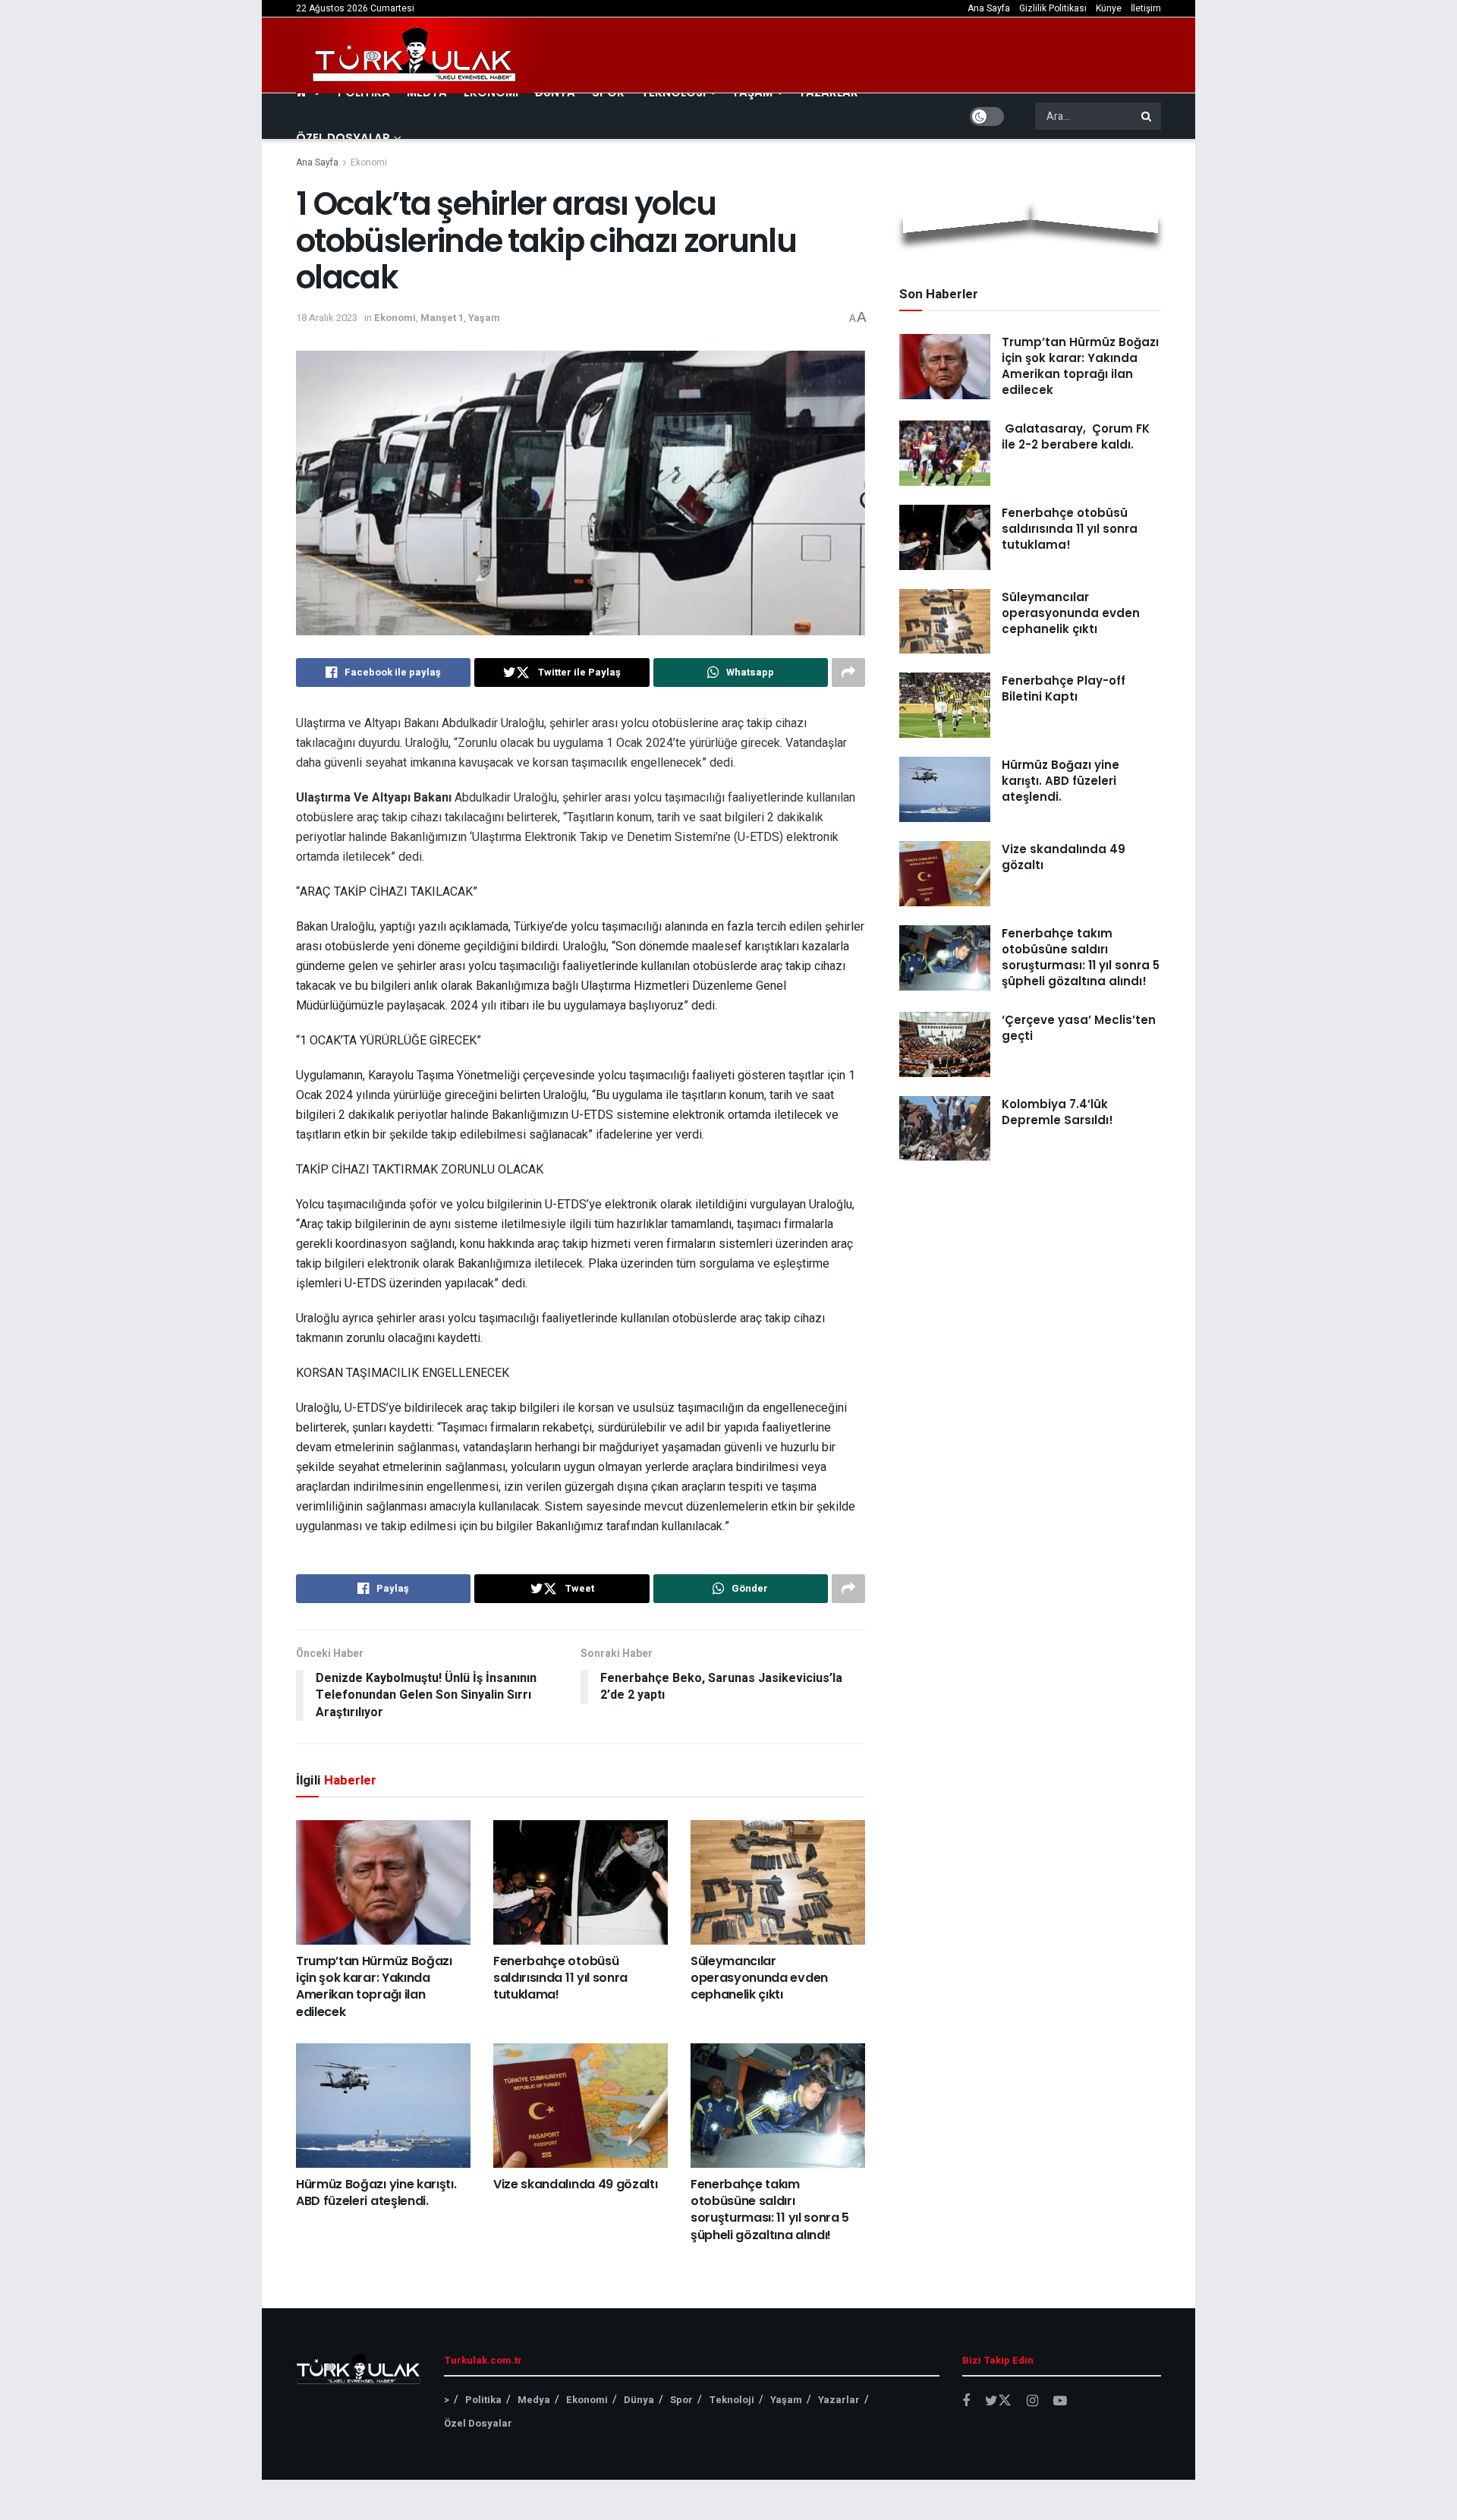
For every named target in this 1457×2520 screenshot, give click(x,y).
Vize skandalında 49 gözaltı (575, 2184)
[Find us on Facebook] (966, 2402)
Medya (534, 2400)
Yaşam (484, 318)
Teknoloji (732, 2400)
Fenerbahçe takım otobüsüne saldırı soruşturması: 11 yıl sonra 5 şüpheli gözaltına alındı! (770, 2210)
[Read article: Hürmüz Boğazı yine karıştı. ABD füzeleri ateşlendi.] (383, 2106)
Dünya (639, 2400)
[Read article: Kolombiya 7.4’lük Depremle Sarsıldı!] (945, 1129)
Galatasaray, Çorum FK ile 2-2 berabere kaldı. (1076, 436)
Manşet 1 (442, 318)
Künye (1109, 8)
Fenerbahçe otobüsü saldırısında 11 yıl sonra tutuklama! (560, 1978)
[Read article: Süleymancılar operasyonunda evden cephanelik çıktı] (778, 1882)
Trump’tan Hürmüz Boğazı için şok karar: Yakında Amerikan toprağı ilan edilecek (374, 1986)
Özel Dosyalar (343, 138)
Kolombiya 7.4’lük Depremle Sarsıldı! (1057, 1112)
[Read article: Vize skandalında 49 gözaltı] (581, 2106)
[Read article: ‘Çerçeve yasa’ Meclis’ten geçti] (945, 1044)
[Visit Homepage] (415, 55)
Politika (483, 2400)
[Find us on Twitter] (998, 2401)
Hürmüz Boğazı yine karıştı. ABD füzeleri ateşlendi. (376, 2192)
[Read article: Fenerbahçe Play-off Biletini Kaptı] (945, 705)
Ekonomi (369, 162)
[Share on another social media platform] (848, 673)
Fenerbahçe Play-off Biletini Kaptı (1064, 688)
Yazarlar (839, 2400)
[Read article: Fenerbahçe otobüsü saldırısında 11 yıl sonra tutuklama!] (581, 1882)
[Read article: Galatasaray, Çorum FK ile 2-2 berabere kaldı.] (945, 453)
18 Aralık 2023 (327, 318)
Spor (681, 2400)
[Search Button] (1147, 116)
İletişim (1146, 8)
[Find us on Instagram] (1032, 2402)
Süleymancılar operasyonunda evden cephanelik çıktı (759, 1978)
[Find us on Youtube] (1060, 2402)
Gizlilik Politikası (1053, 8)
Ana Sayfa (989, 8)
